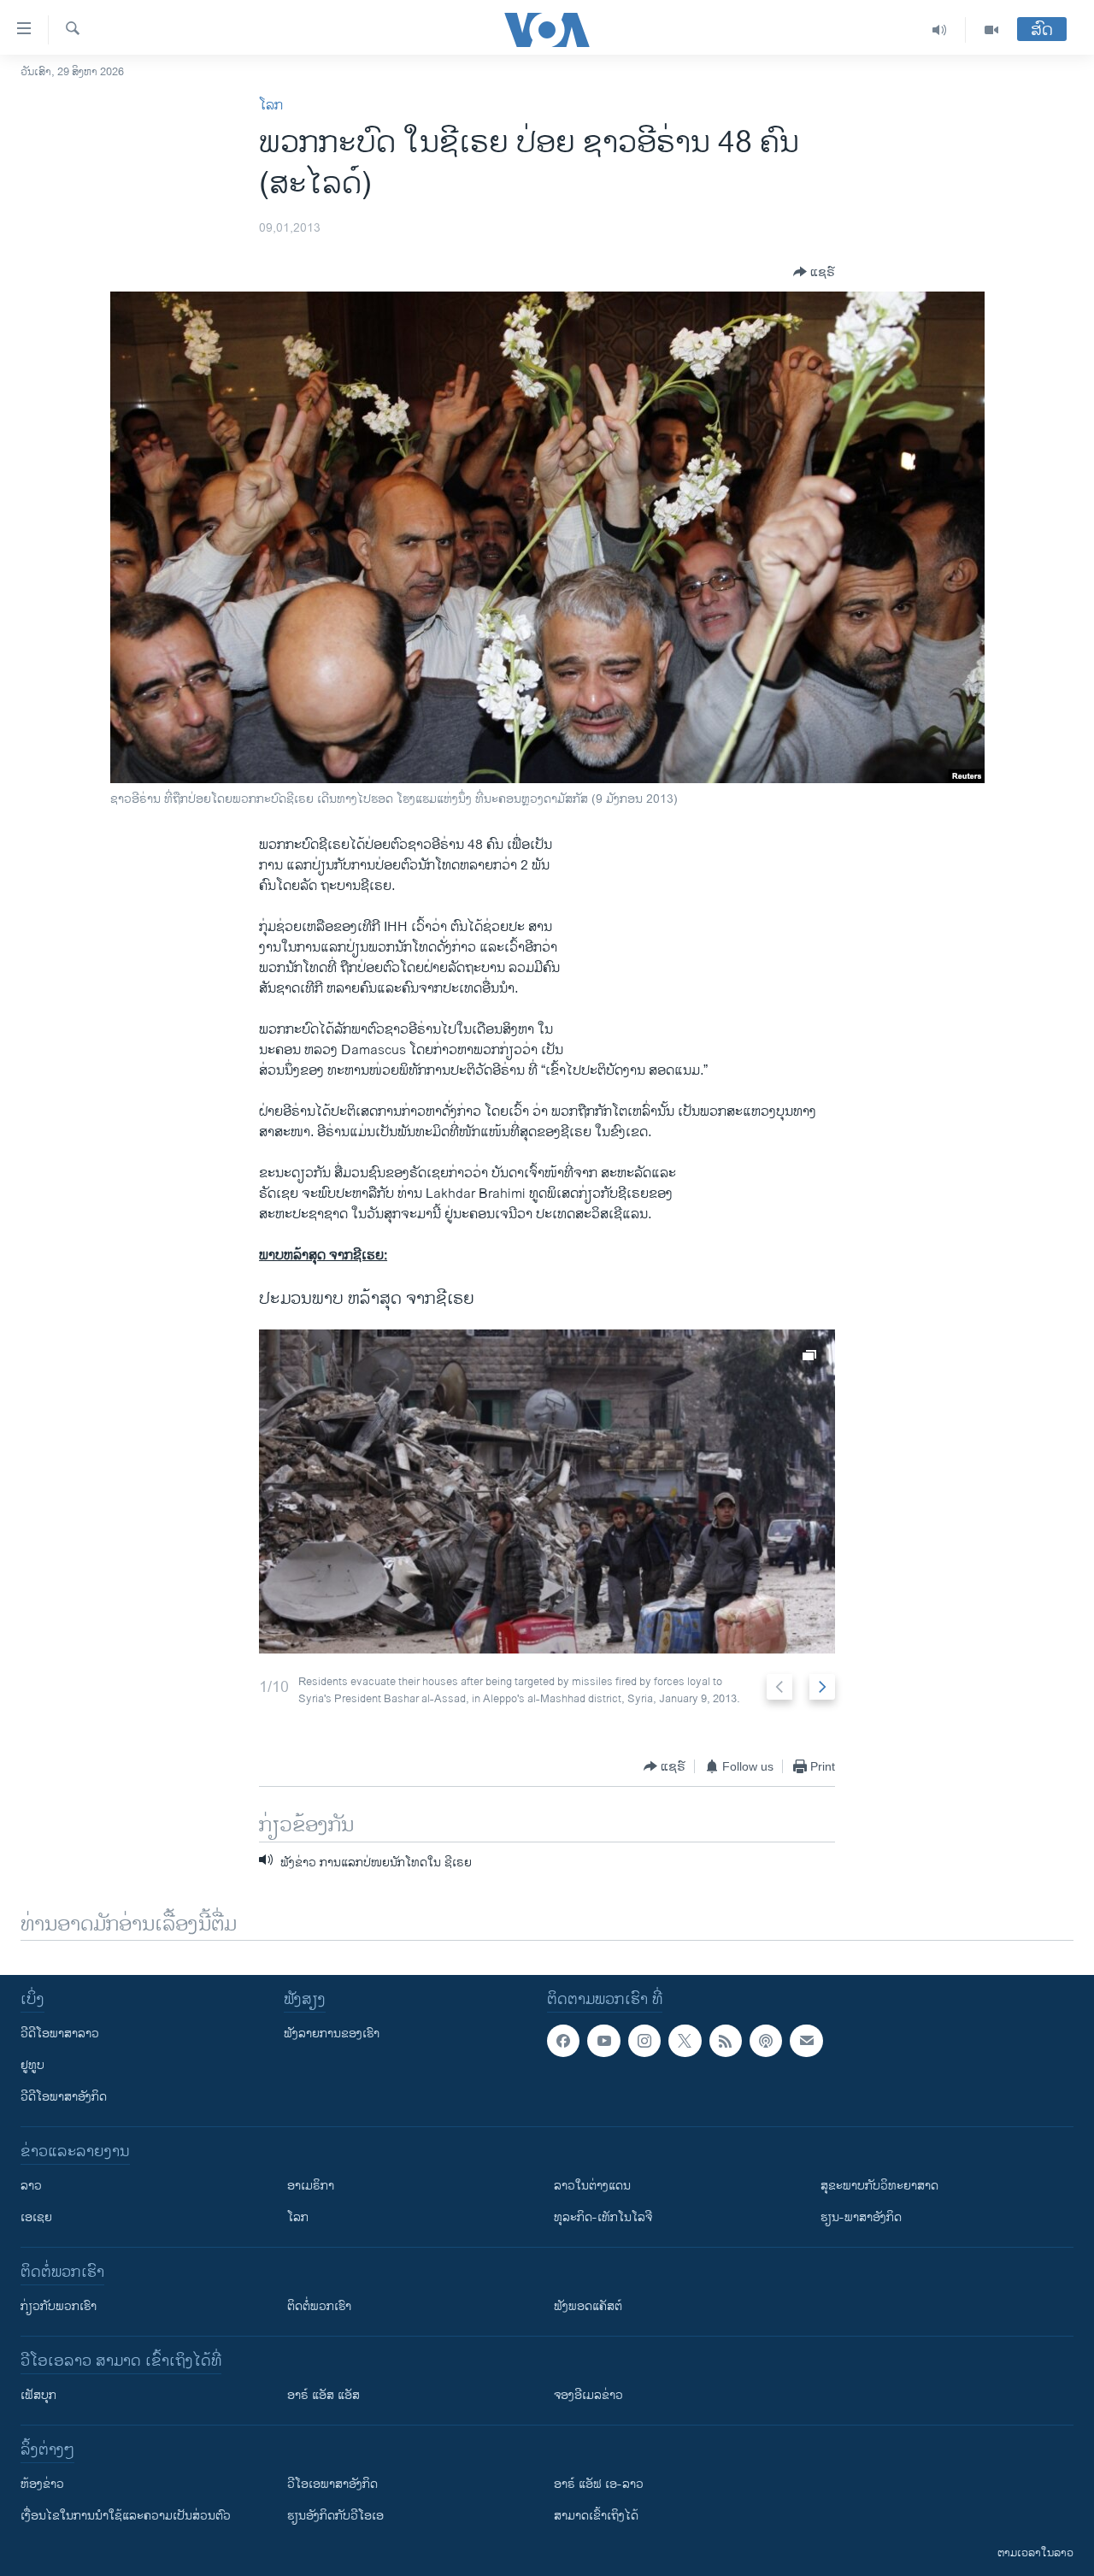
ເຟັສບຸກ (38, 2395)
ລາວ (31, 2186)
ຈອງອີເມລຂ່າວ (588, 2395)
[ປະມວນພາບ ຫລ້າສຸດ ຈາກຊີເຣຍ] (547, 1491)
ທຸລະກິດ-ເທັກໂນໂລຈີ (603, 2217)
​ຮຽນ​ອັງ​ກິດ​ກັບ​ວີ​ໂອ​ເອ (335, 2516)
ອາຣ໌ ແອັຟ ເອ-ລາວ (599, 2484)
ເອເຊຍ (36, 2217)
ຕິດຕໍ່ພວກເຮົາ (319, 2306)
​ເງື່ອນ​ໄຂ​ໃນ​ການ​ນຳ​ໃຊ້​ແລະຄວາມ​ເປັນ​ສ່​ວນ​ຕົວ (126, 2516)
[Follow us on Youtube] (603, 2041)
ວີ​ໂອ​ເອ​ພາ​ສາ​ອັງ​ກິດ (332, 2484)
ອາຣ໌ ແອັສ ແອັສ (323, 2395)
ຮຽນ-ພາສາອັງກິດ (861, 2217)
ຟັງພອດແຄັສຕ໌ (588, 2306)
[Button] (814, 272)
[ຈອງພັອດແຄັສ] (806, 2041)
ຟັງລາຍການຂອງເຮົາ (332, 2034)
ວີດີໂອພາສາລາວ (60, 2034)
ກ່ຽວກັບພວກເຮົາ (59, 2306)
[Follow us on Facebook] (563, 2041)
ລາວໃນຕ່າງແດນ (592, 2186)
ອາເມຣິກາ (311, 2186)
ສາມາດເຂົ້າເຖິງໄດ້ (596, 2516)
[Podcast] (766, 2041)
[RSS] (726, 2041)
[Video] (991, 30)
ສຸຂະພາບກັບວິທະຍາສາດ (879, 2186)
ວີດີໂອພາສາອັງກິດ (64, 2097)
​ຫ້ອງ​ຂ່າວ (42, 2484)
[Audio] (940, 30)
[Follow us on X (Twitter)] (685, 2041)
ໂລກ (271, 106)
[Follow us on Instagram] (644, 2041)
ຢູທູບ (32, 2065)
